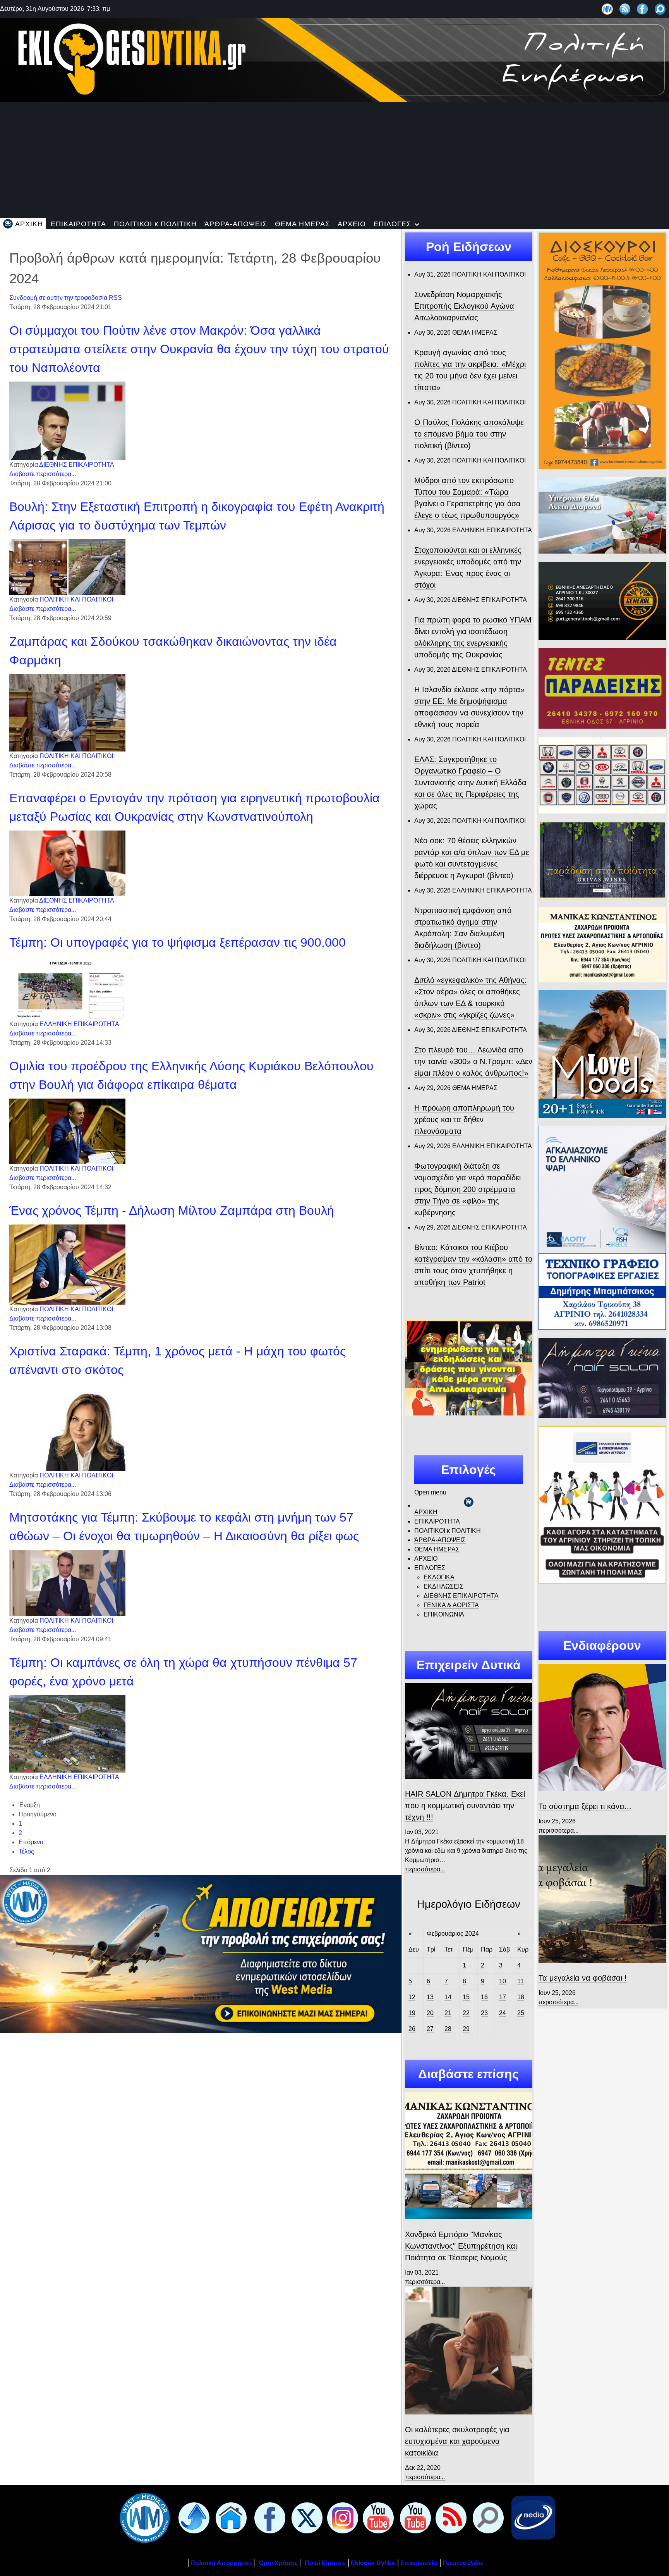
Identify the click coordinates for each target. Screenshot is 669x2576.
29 (466, 2029)
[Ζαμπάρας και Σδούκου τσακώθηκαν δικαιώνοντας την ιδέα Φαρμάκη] (67, 713)
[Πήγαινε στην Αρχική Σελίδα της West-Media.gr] (143, 2517)
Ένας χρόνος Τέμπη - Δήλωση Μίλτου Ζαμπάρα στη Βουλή (172, 1211)
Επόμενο (31, 1842)
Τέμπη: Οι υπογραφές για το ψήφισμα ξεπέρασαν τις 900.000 (178, 942)
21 (448, 2013)
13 (430, 1997)
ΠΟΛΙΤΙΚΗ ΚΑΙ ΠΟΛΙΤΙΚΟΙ (76, 599)
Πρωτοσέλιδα (463, 2563)
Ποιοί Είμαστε (325, 2563)
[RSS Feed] (625, 9)
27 (430, 2029)
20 (430, 2013)
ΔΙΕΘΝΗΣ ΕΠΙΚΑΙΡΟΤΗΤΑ (77, 465)
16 (484, 1997)
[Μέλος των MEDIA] (532, 2517)
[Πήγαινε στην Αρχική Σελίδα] (230, 2517)
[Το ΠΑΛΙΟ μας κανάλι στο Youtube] (377, 2517)
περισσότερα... (425, 1869)
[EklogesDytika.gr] (334, 59)
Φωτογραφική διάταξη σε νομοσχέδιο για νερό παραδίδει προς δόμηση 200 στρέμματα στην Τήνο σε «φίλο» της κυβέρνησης (467, 1189)
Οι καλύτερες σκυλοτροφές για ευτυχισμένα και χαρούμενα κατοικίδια (457, 2441)
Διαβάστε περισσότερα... (43, 474)
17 (503, 1997)
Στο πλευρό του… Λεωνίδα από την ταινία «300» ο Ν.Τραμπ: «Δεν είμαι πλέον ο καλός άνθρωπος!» (473, 1061)
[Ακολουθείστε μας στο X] (305, 2517)
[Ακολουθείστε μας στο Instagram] (341, 2517)
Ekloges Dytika (373, 2563)
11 (521, 1981)
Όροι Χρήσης (277, 2563)
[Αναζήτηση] (660, 9)
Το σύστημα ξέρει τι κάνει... (585, 1806)
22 (466, 2013)
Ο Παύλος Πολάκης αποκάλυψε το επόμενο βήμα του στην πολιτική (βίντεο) (469, 434)
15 (466, 1997)
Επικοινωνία (419, 2563)
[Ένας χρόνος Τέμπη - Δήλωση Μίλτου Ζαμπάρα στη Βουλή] (67, 1264)
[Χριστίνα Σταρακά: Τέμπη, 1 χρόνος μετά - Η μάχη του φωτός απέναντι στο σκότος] (67, 1427)
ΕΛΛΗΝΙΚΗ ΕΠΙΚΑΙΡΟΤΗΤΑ (79, 1024)
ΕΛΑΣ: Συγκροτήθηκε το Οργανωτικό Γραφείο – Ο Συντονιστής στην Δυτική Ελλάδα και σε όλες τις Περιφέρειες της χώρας (470, 782)
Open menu (430, 1492)
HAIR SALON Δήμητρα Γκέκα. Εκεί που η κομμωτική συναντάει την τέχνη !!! (465, 1806)
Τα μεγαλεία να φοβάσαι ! (583, 1978)
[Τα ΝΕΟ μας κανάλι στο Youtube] (414, 2517)
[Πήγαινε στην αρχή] (192, 2517)
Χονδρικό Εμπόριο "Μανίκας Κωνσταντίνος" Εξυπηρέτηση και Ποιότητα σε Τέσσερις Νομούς (461, 2246)
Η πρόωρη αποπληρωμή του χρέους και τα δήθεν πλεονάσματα (464, 1119)
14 (448, 1997)
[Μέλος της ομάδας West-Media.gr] (607, 9)
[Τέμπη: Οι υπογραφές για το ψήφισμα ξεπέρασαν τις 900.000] (67, 988)
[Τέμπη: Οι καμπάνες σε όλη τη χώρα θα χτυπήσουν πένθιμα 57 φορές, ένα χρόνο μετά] (67, 1734)
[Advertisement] (334, 160)
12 (412, 1997)
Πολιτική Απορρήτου (221, 2563)
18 (521, 1997)
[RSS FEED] (449, 2517)
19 (412, 2013)
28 (448, 2029)
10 (503, 1981)
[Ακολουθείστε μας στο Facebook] (642, 9)
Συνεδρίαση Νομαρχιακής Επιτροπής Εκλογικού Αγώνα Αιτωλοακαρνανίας (464, 306)
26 (412, 2029)
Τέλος (26, 1851)
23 (484, 2013)
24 (503, 2013)
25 (521, 2013)
